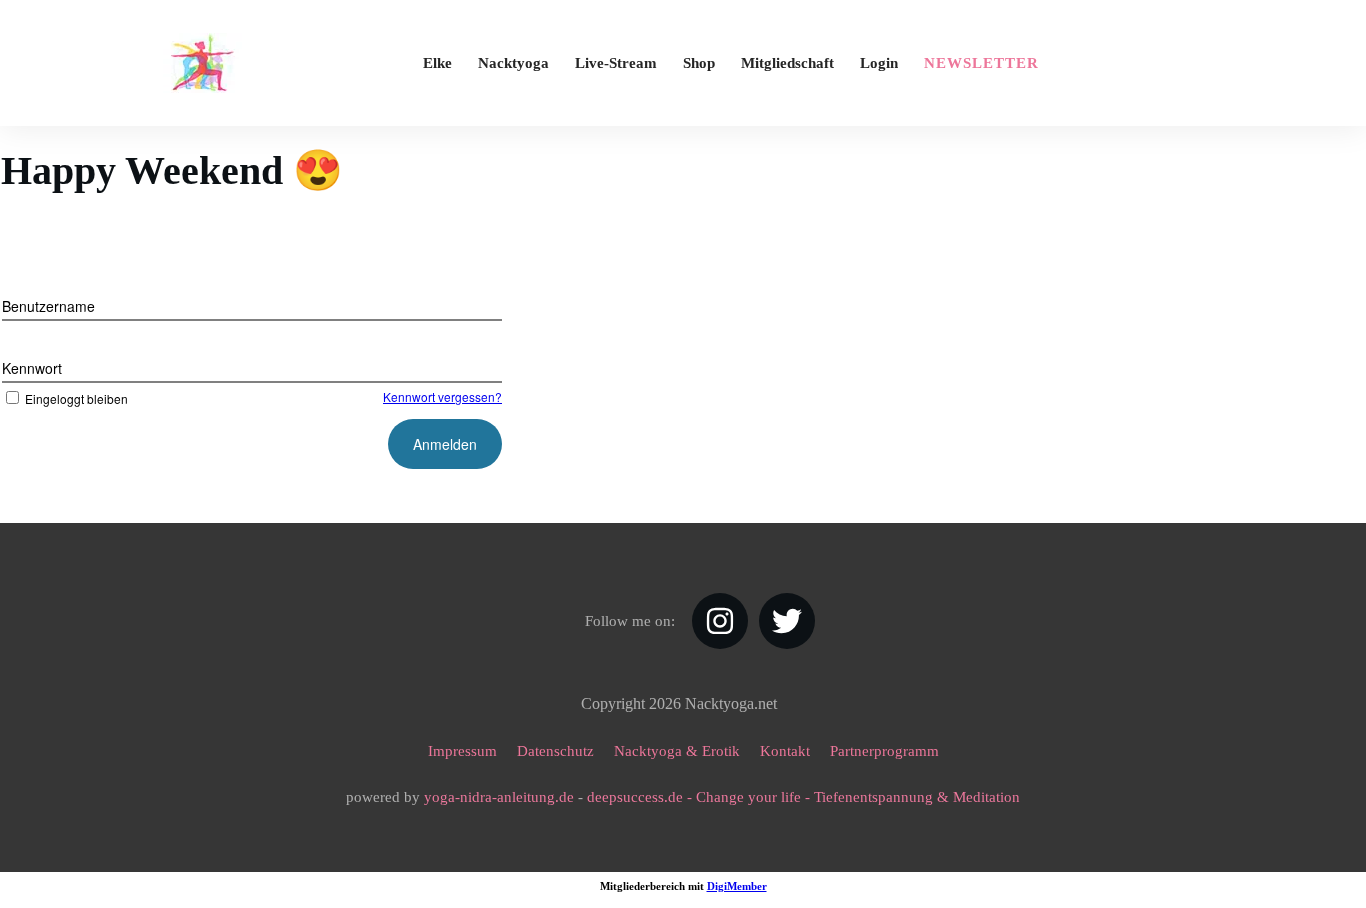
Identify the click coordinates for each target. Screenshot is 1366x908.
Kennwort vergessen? (442, 396)
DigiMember (737, 886)
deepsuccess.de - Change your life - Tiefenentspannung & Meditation (803, 797)
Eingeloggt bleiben (76, 398)
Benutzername (48, 306)
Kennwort (32, 368)
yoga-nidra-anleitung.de (499, 797)
